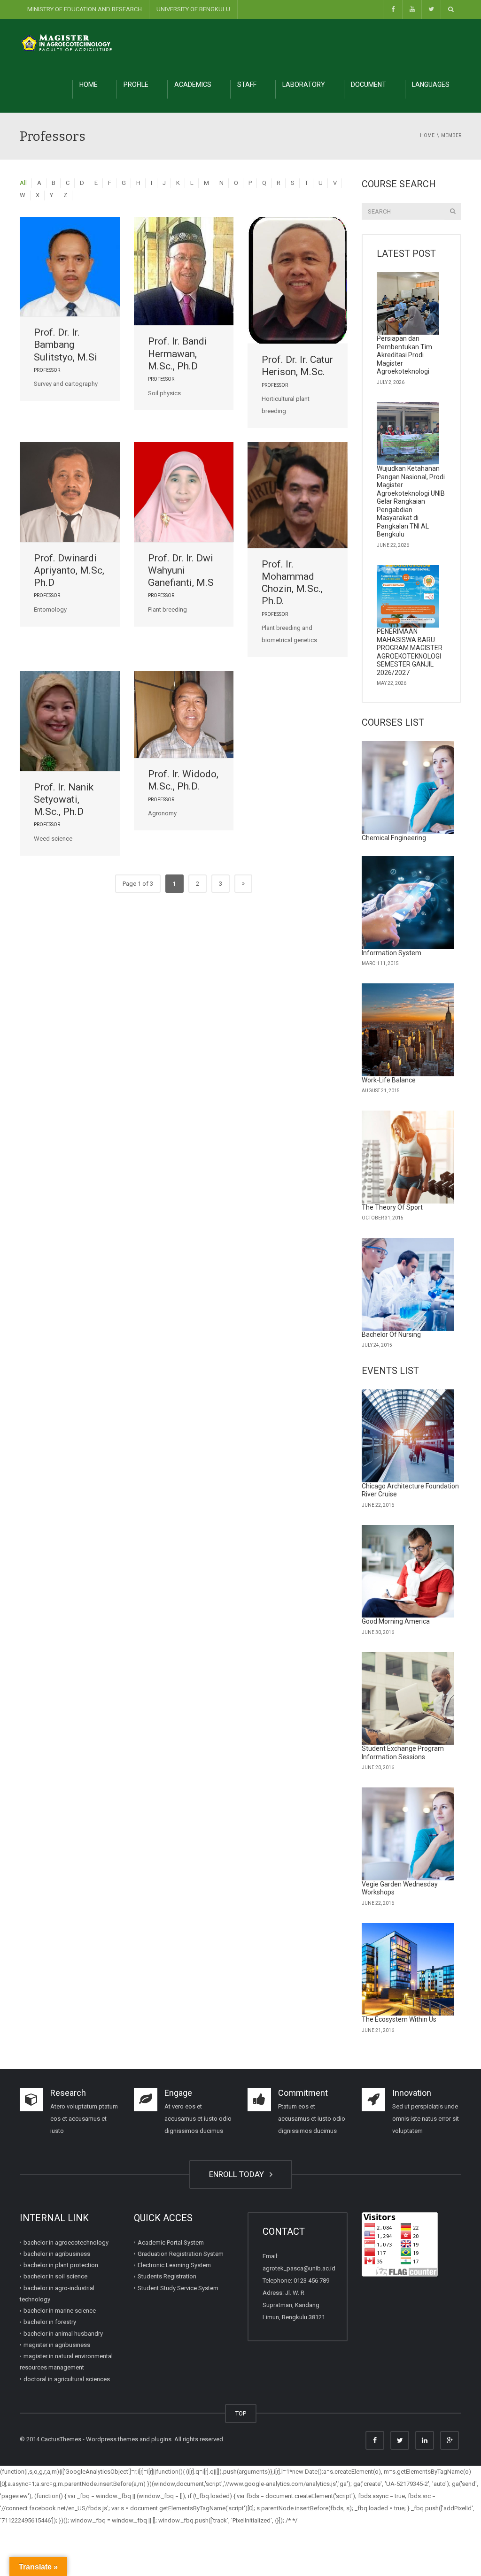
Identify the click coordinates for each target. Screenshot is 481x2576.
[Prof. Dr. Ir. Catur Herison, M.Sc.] (298, 280)
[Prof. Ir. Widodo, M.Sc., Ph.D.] (184, 715)
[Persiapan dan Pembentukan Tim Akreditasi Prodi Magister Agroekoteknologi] (408, 304)
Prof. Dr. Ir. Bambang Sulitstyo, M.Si (66, 345)
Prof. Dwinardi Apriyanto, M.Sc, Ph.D (69, 571)
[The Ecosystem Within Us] (408, 1970)
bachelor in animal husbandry (63, 2334)
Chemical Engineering (394, 838)
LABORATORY (304, 84)
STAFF (247, 84)
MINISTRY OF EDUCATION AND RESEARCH (85, 9)
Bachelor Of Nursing (391, 1334)
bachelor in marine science (60, 2311)
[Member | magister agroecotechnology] (67, 42)
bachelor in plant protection (61, 2265)
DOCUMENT (369, 84)
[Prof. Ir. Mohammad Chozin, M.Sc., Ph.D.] (298, 495)
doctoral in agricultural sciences (67, 2379)
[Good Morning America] (408, 1572)
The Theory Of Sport (392, 1207)
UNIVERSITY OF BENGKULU (193, 9)
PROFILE (136, 84)
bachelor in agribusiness (57, 2254)
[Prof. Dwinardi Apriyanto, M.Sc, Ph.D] (70, 492)
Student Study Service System (178, 2288)
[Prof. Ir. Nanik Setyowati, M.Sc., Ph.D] (70, 721)
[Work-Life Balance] (408, 1030)
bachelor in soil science (55, 2276)
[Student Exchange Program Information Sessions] (408, 1699)
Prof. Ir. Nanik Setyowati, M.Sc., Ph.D (64, 800)
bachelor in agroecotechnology (66, 2242)
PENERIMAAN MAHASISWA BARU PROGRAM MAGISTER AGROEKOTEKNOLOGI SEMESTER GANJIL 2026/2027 (410, 652)
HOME (89, 84)
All (23, 183)
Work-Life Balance (389, 1080)
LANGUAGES (431, 84)
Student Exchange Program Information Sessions (403, 1753)
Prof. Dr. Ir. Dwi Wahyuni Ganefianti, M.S (181, 571)
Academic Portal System (171, 2242)
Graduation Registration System (181, 2254)
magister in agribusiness (57, 2345)
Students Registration (167, 2276)
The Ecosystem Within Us (399, 2019)
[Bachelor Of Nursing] (408, 1284)
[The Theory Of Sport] (408, 1157)
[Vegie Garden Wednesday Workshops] (408, 1834)
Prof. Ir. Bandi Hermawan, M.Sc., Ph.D (178, 354)
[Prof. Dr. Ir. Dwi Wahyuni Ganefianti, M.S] (184, 492)
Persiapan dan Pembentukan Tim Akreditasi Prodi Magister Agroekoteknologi (404, 355)
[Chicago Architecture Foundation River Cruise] (408, 1436)
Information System (392, 953)
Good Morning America (396, 1621)
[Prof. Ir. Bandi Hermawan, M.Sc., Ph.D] (184, 271)
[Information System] (408, 903)
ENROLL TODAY (238, 2174)
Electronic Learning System (174, 2265)
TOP (241, 2413)
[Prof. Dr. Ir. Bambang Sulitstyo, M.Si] (70, 267)
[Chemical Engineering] (408, 788)
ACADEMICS (193, 84)
